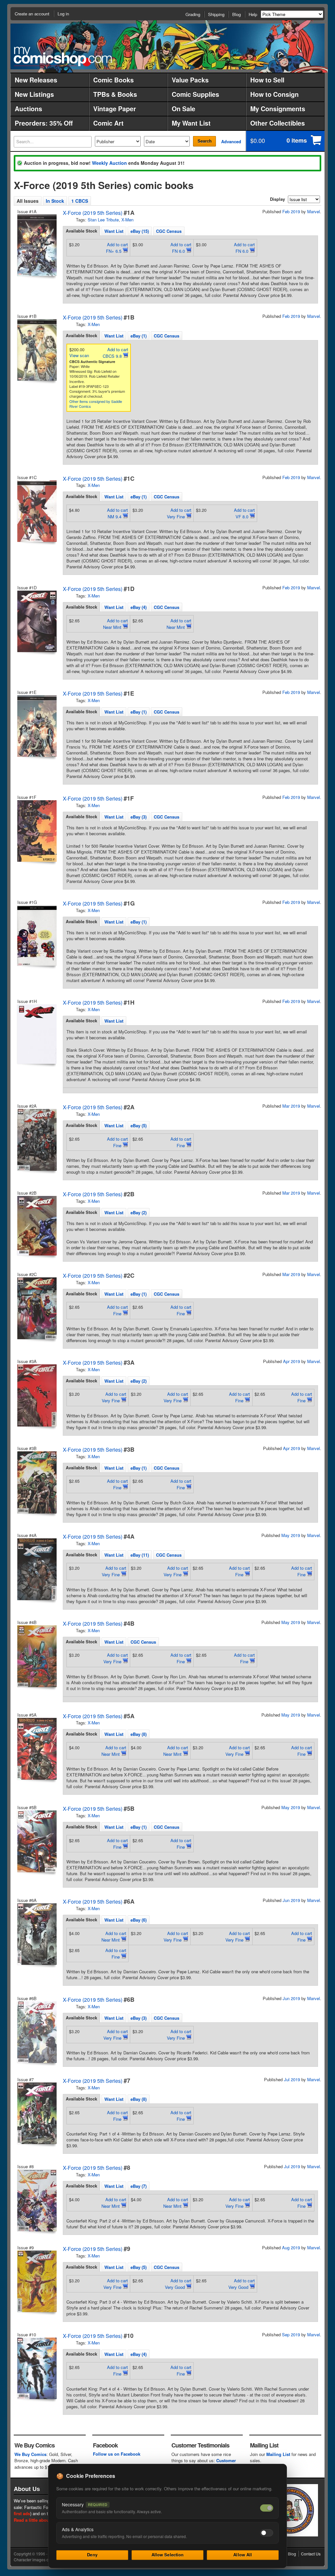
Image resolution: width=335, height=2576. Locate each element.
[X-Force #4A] (36, 1569)
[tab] (81, 231)
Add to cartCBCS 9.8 (115, 353)
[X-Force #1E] (36, 726)
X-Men (127, 220)
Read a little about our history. (44, 2520)
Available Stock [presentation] (81, 231)
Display (277, 199)
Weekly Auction (109, 163)
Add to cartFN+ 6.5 (117, 248)
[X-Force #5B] (36, 1841)
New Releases (36, 80)
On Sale (184, 109)
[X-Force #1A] (36, 245)
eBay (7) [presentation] (139, 2186)
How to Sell (267, 80)
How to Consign (274, 94)
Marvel (314, 211)
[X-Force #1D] (36, 621)
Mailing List (278, 2454)
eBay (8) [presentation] (139, 1734)
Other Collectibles (278, 123)
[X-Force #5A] (36, 1749)
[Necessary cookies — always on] (267, 2508)
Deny (92, 2555)
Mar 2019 (291, 1106)
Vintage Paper (115, 109)
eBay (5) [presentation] (139, 1125)
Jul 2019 (292, 2079)
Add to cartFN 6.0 (181, 248)
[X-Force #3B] (36, 1482)
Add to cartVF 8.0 (244, 513)
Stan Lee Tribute (103, 220)
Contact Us (311, 2554)
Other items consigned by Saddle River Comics (96, 404)
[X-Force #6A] (36, 1934)
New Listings (34, 94)
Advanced (231, 141)
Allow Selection (168, 2555)
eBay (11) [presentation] (140, 1555)
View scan (79, 355)
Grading (193, 14)
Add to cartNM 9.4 (117, 513)
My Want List (191, 123)
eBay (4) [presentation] (139, 607)
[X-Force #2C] (36, 1308)
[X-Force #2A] (36, 1140)
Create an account (32, 14)
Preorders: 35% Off (44, 123)
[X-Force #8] (36, 2200)
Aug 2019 (291, 2248)
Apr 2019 (291, 1361)
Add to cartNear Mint (115, 624)
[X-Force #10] (36, 2368)
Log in (63, 14)
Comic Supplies (195, 94)
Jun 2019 (291, 1900)
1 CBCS (80, 201)
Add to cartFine (117, 1142)
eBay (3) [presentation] (139, 817)
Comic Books (114, 80)
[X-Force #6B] (36, 2032)
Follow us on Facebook (117, 2454)
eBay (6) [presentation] (139, 1920)
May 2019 (291, 1535)
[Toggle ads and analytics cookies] (267, 2533)
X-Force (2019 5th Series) (93, 213)
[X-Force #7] (36, 2113)
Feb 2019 (291, 211)
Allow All (243, 2555)
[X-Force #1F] (36, 831)
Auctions (28, 109)
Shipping (216, 14)
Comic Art (108, 123)
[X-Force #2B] (36, 1226)
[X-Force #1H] (36, 1034)
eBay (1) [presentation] (139, 336)
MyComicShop (63, 56)
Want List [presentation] (114, 231)
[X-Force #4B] (36, 1656)
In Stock (55, 201)
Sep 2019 (291, 2334)
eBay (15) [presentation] (140, 231)
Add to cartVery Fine (179, 513)
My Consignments (278, 109)
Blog (237, 14)
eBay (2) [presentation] (139, 1212)
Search (205, 141)
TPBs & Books (115, 94)
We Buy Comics (30, 2454)
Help (253, 14)
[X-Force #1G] (36, 935)
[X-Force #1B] (36, 350)
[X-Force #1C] (36, 511)
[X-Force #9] (36, 2281)
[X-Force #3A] (36, 1395)
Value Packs (190, 80)
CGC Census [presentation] (169, 231)
